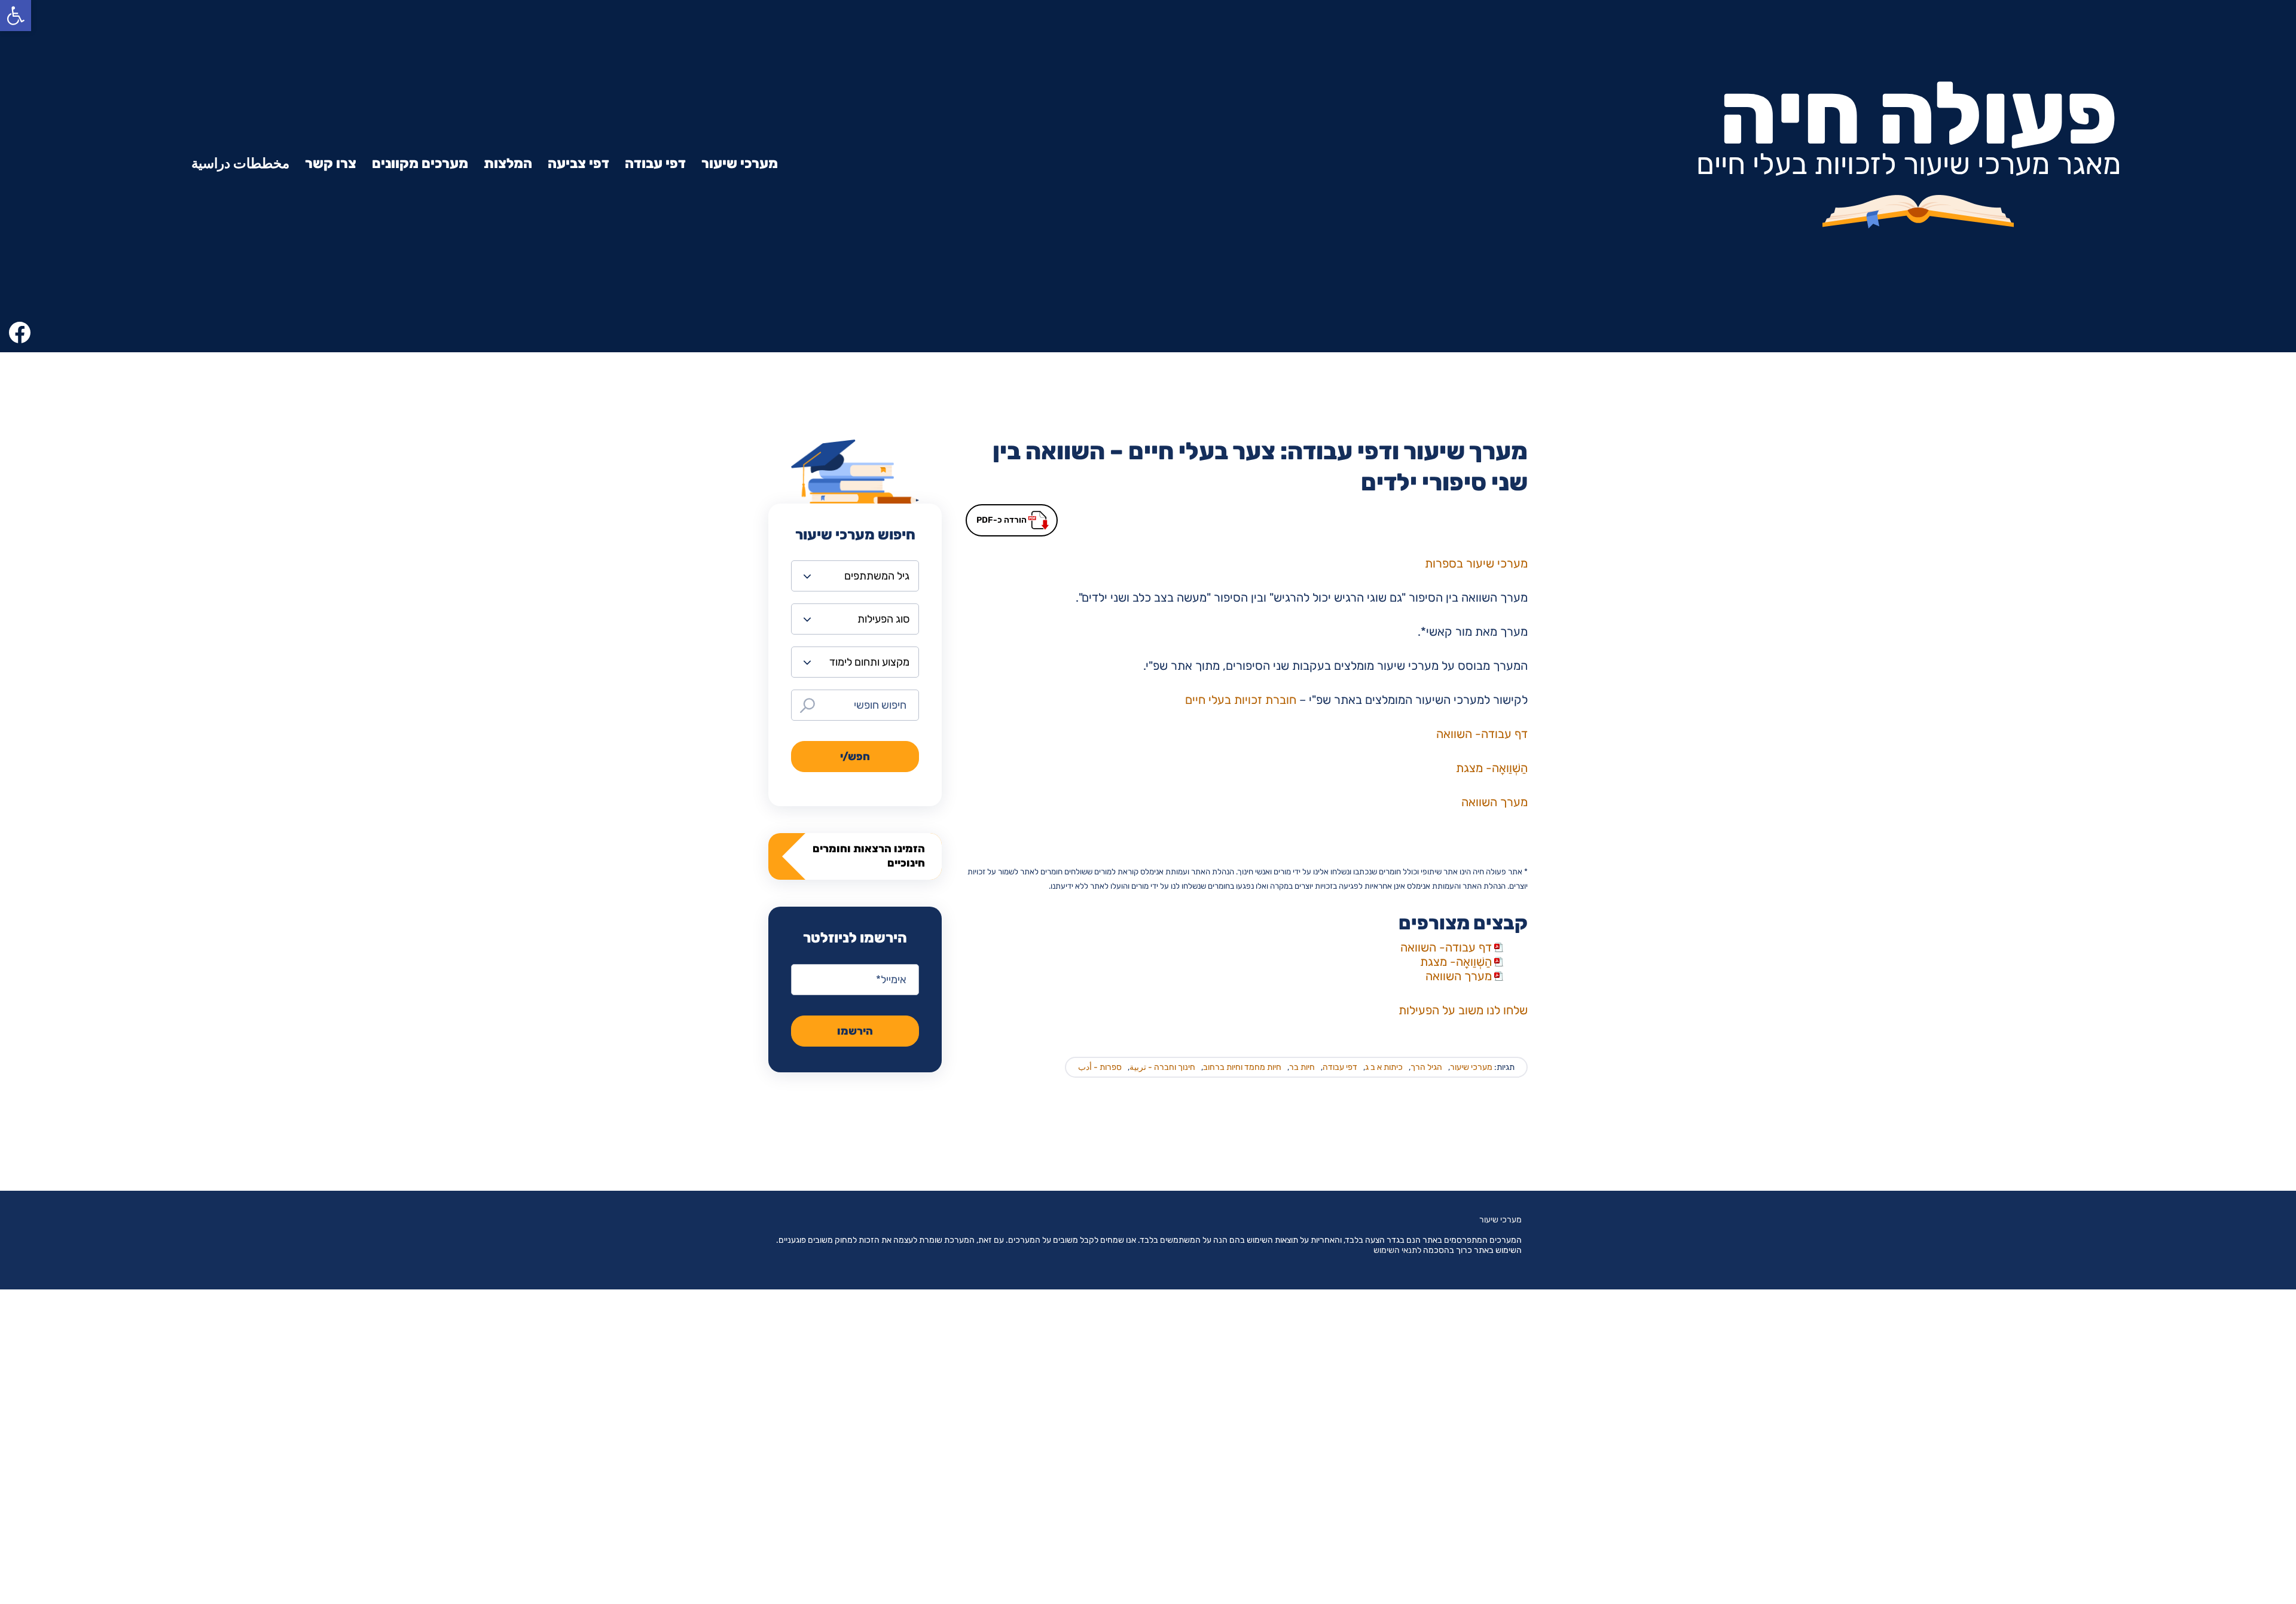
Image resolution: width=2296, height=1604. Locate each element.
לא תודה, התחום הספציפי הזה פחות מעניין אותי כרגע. (2115, 1130)
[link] (16, 16)
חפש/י (855, 757)
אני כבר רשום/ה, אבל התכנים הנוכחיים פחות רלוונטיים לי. (2120, 1083)
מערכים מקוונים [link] (420, 163)
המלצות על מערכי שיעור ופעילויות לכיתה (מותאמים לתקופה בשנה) (2118, 1271)
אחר (2189, 1533)
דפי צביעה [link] (578, 163)
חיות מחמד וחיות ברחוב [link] (1242, 1067)
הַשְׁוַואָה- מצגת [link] (1492, 768)
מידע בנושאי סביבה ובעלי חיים (2139, 1402)
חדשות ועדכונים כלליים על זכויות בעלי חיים (2113, 1445)
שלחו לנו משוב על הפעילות (1463, 1010)
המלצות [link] (508, 163)
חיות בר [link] (1302, 1067)
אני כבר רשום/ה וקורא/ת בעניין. (2134, 1039)
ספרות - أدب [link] (1100, 1067)
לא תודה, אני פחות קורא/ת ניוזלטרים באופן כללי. (2113, 1176)
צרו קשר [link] (331, 163)
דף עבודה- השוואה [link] (1482, 734)
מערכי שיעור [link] (740, 163)
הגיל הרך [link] (1426, 1067)
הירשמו (855, 1031)
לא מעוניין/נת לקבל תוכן (2150, 1488)
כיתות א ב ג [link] (1384, 1067)
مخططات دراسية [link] (240, 163)
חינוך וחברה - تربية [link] (1162, 1067)
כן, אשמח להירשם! (2161, 995)
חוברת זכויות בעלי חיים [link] (1241, 700)
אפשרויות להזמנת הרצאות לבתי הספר (2122, 1316)
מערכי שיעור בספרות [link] (1476, 563)
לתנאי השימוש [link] (1397, 1250)
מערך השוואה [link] (1494, 802)
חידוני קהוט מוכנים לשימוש (2145, 1359)
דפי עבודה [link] (655, 163)
